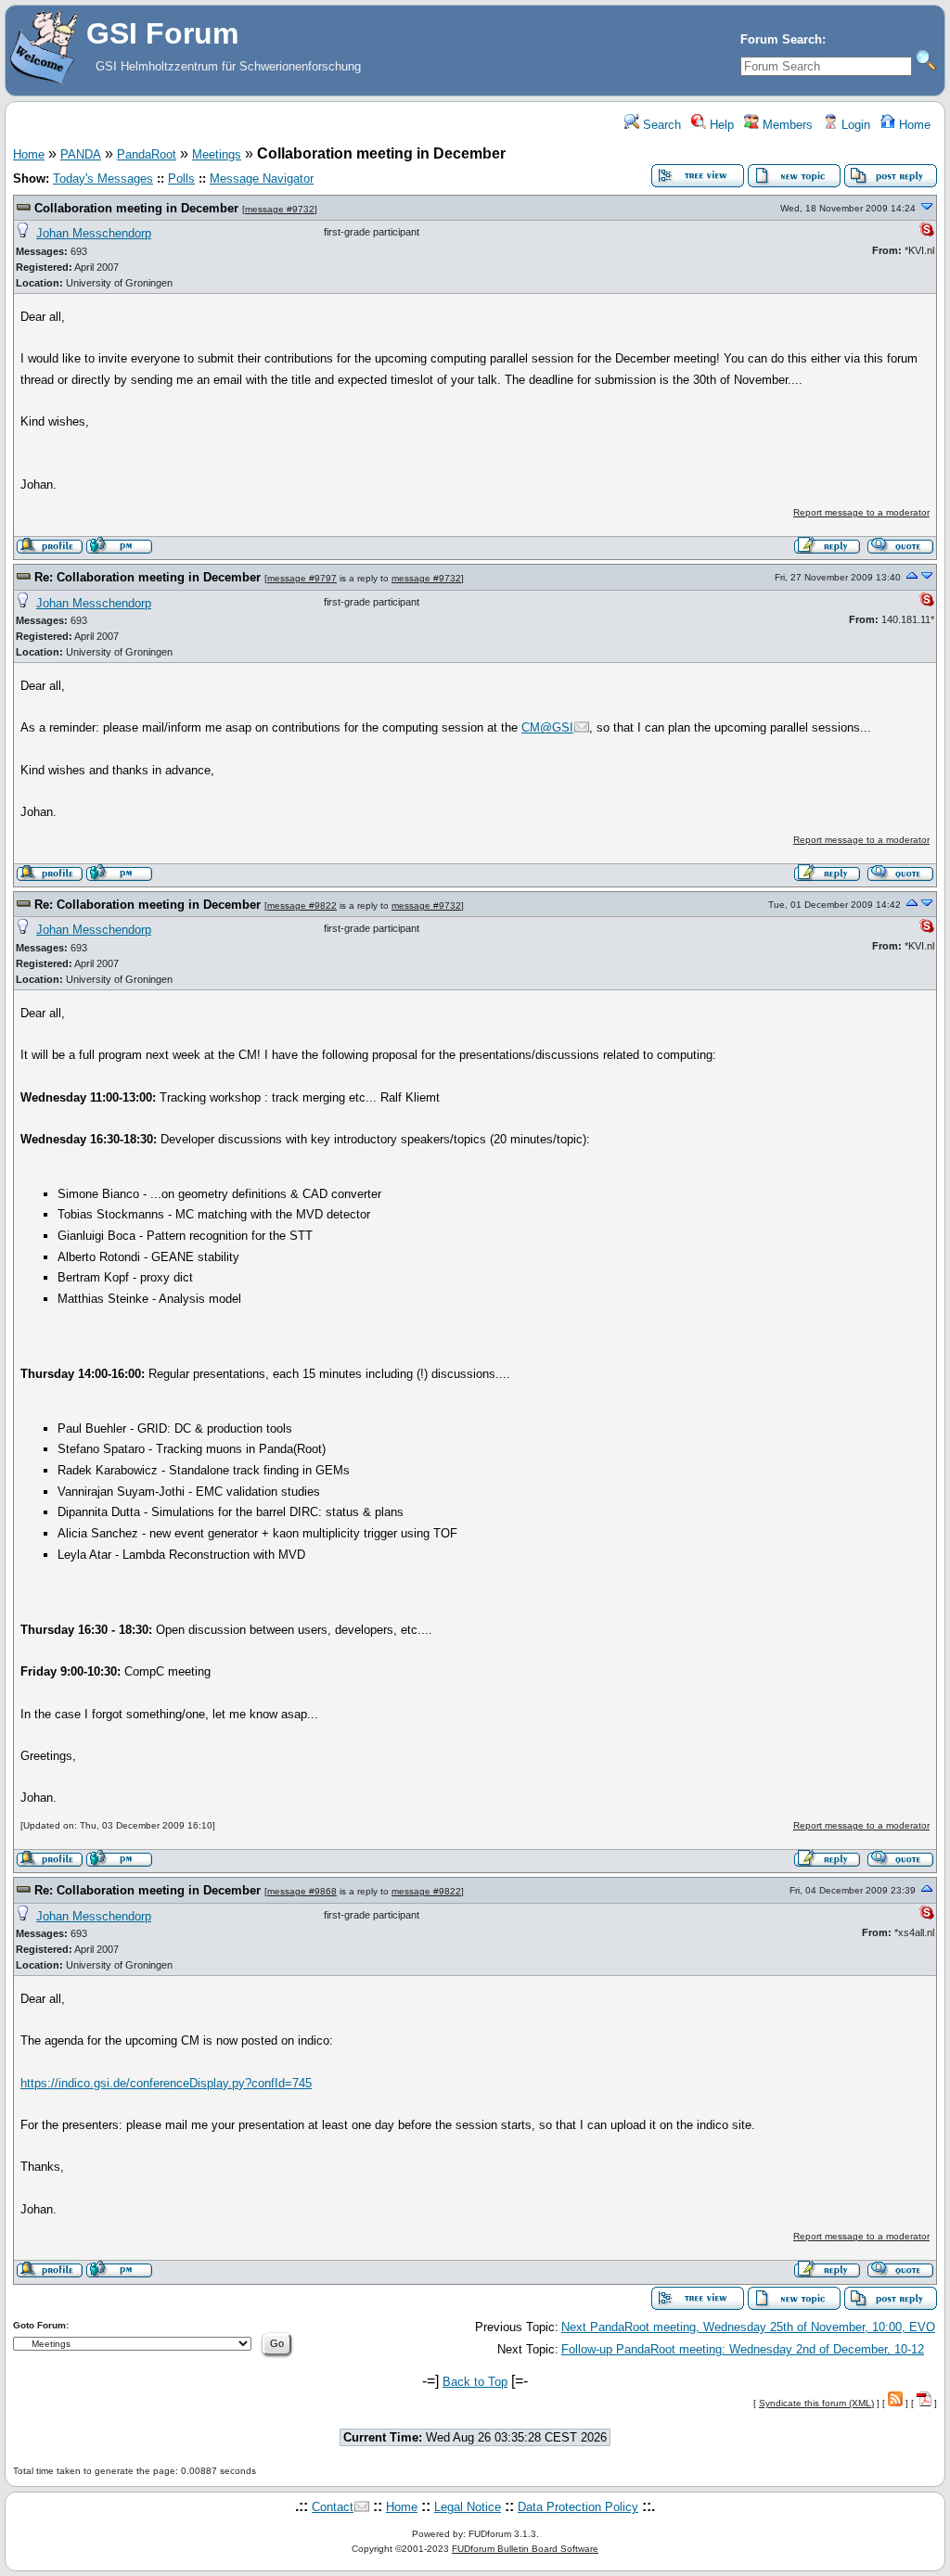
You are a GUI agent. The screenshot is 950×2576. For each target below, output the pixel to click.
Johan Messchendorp (94, 233)
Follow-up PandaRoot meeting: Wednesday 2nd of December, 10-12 (743, 2349)
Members (786, 125)
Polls (181, 179)
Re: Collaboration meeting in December (148, 577)
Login (854, 125)
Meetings (217, 154)
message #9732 (280, 209)
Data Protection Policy (578, 2507)
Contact (333, 2507)
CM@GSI (547, 727)
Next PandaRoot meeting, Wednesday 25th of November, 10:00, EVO (748, 2327)
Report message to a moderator (861, 512)
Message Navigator (262, 179)
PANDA (81, 154)
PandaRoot (147, 154)
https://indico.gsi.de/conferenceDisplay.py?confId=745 (166, 2083)
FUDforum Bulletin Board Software (525, 2549)
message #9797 (302, 578)
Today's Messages (103, 179)
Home (913, 125)
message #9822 (302, 905)
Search (660, 125)
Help (720, 125)
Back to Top (475, 2382)
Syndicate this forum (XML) (816, 2403)
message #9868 (302, 1891)
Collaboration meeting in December (136, 208)
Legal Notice (468, 2507)
